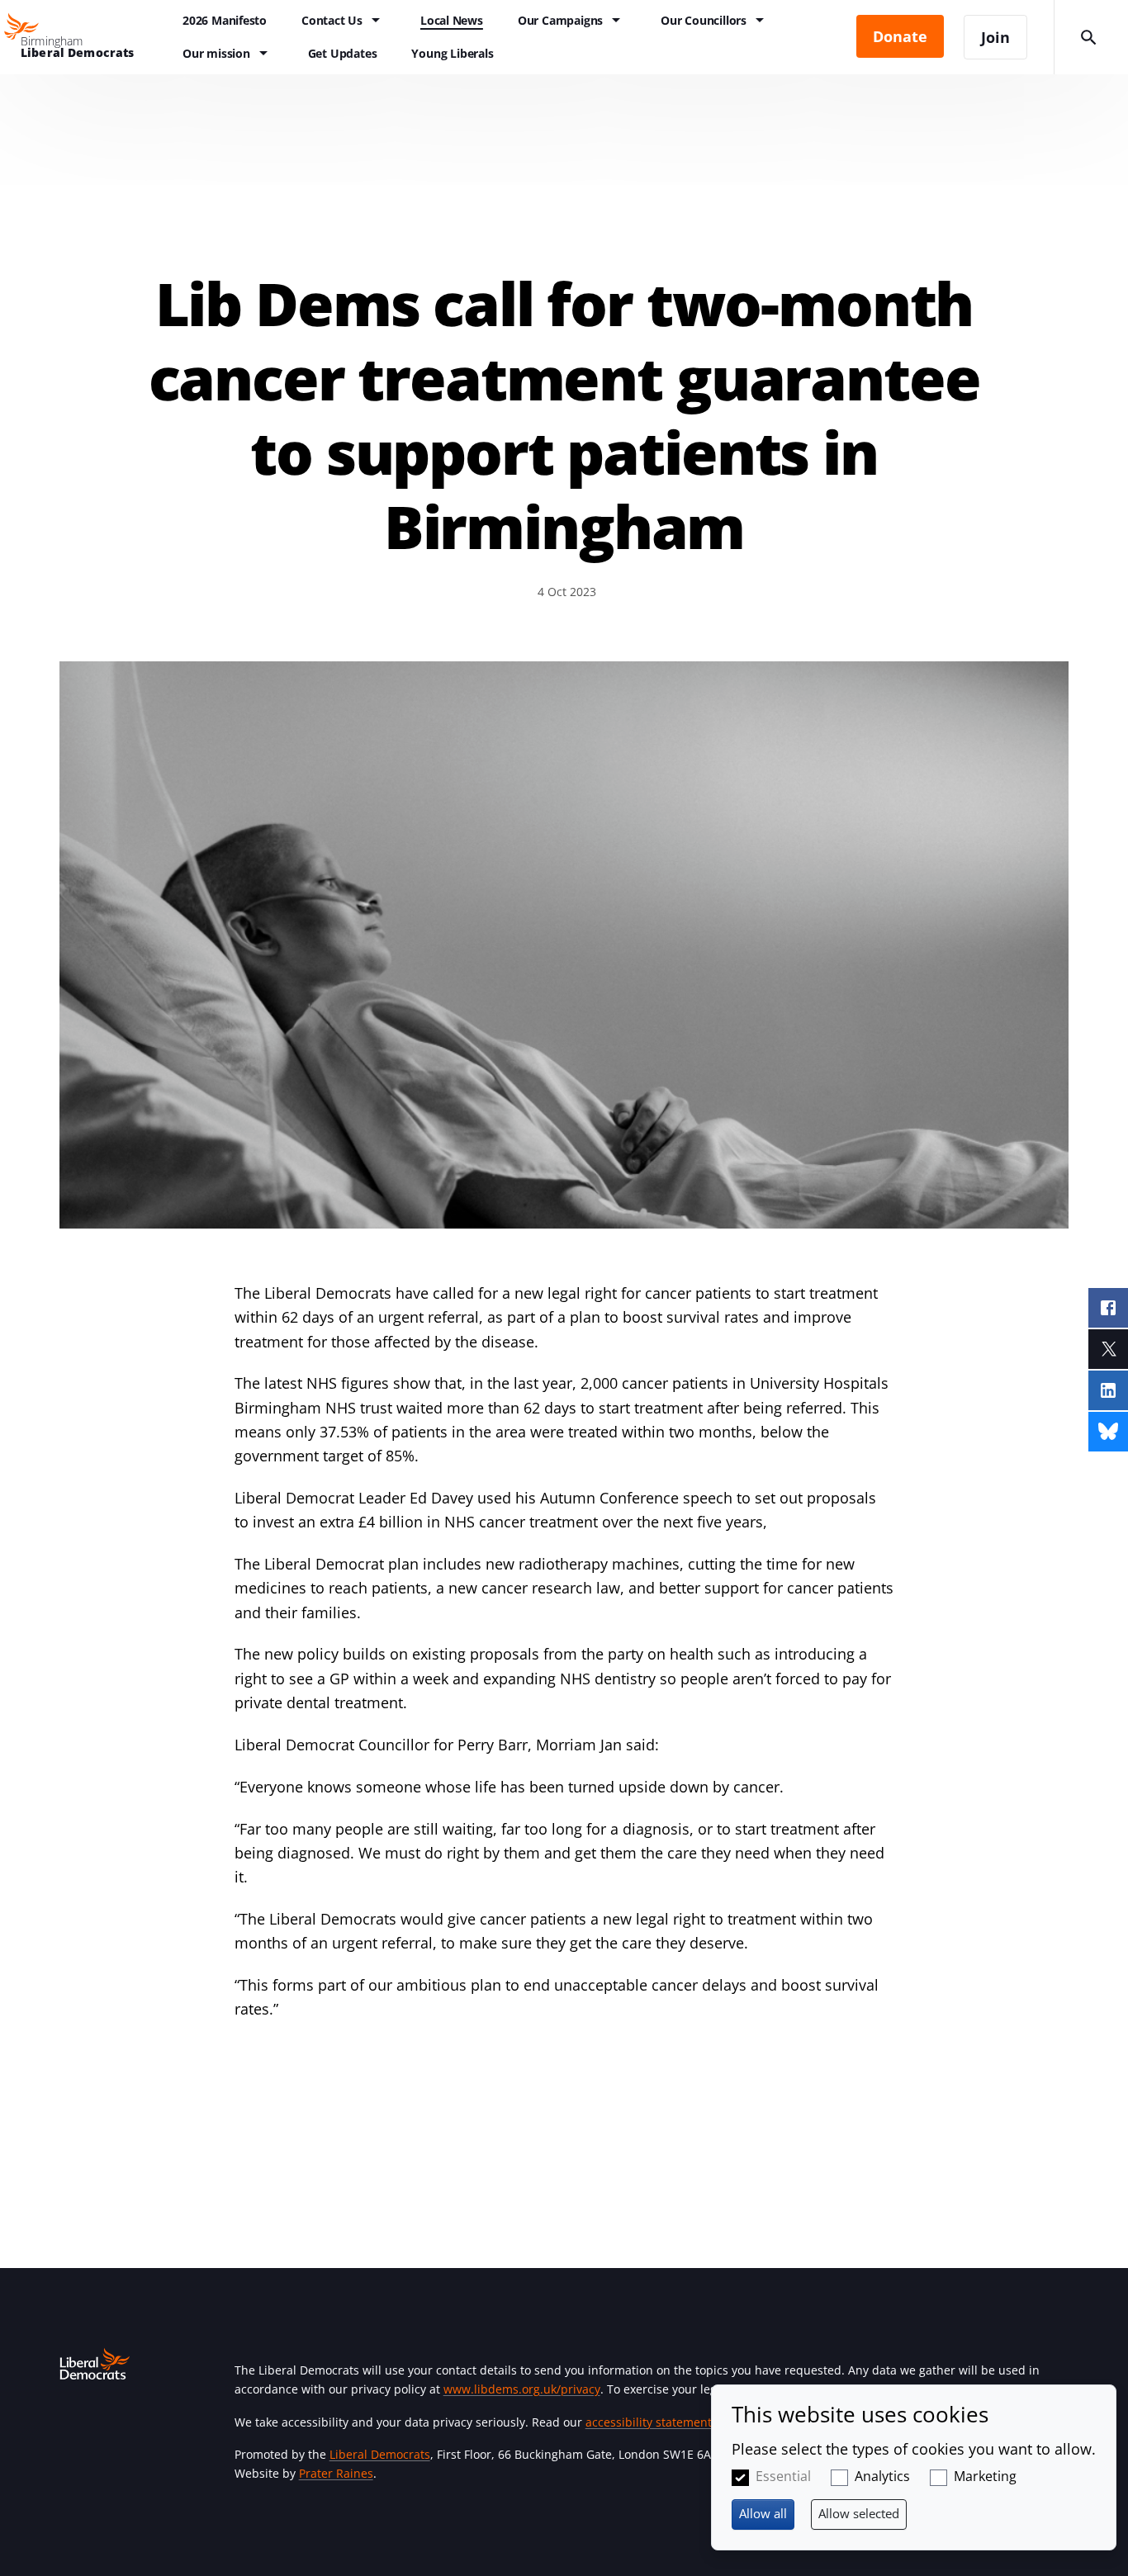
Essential (783, 2476)
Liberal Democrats (380, 2454)
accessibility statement (649, 2422)
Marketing (985, 2476)
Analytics (882, 2476)
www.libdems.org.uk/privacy (522, 2389)
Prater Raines (336, 2473)
